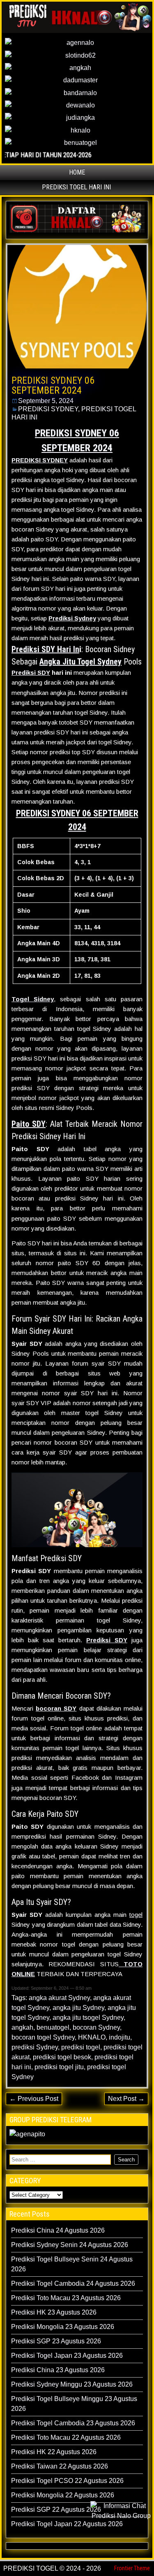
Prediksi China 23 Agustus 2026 (58, 2370)
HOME (77, 172)
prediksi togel (81, 2047)
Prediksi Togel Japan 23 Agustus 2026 (67, 2356)
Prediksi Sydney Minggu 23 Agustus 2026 (72, 2384)
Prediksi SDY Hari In (45, 649)
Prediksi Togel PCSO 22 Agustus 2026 (67, 2481)
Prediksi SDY (31, 673)
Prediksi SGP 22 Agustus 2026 (56, 2510)
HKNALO (92, 2037)
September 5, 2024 (46, 401)
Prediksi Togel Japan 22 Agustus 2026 (67, 2524)
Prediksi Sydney (72, 618)
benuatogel (53, 2027)
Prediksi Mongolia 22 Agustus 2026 (63, 2495)
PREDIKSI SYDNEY (48, 409)
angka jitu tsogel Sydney (88, 2018)
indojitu (120, 2037)
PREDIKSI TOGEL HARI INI (76, 187)
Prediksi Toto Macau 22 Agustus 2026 (66, 2437)
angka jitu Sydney (78, 2008)
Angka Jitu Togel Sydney (80, 662)
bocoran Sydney (96, 2027)
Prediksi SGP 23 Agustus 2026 (56, 2341)
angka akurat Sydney (59, 1998)
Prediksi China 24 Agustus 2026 (58, 2230)
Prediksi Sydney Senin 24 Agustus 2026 (70, 2245)
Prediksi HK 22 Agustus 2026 (54, 2452)
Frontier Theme (132, 2568)
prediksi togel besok (62, 2057)
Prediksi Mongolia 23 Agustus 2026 (63, 2327)
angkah (22, 2027)
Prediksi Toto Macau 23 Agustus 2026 (66, 2298)
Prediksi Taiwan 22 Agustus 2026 (60, 2466)
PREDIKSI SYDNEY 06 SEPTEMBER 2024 (53, 385)
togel (136, 1915)
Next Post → (126, 2099)
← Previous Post (34, 2099)
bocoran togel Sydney (43, 2037)
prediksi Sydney (35, 2047)
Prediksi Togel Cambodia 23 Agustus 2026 (73, 2423)
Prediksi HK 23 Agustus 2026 (54, 2312)
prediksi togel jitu (59, 2067)
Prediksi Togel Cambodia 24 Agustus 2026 (73, 2283)
